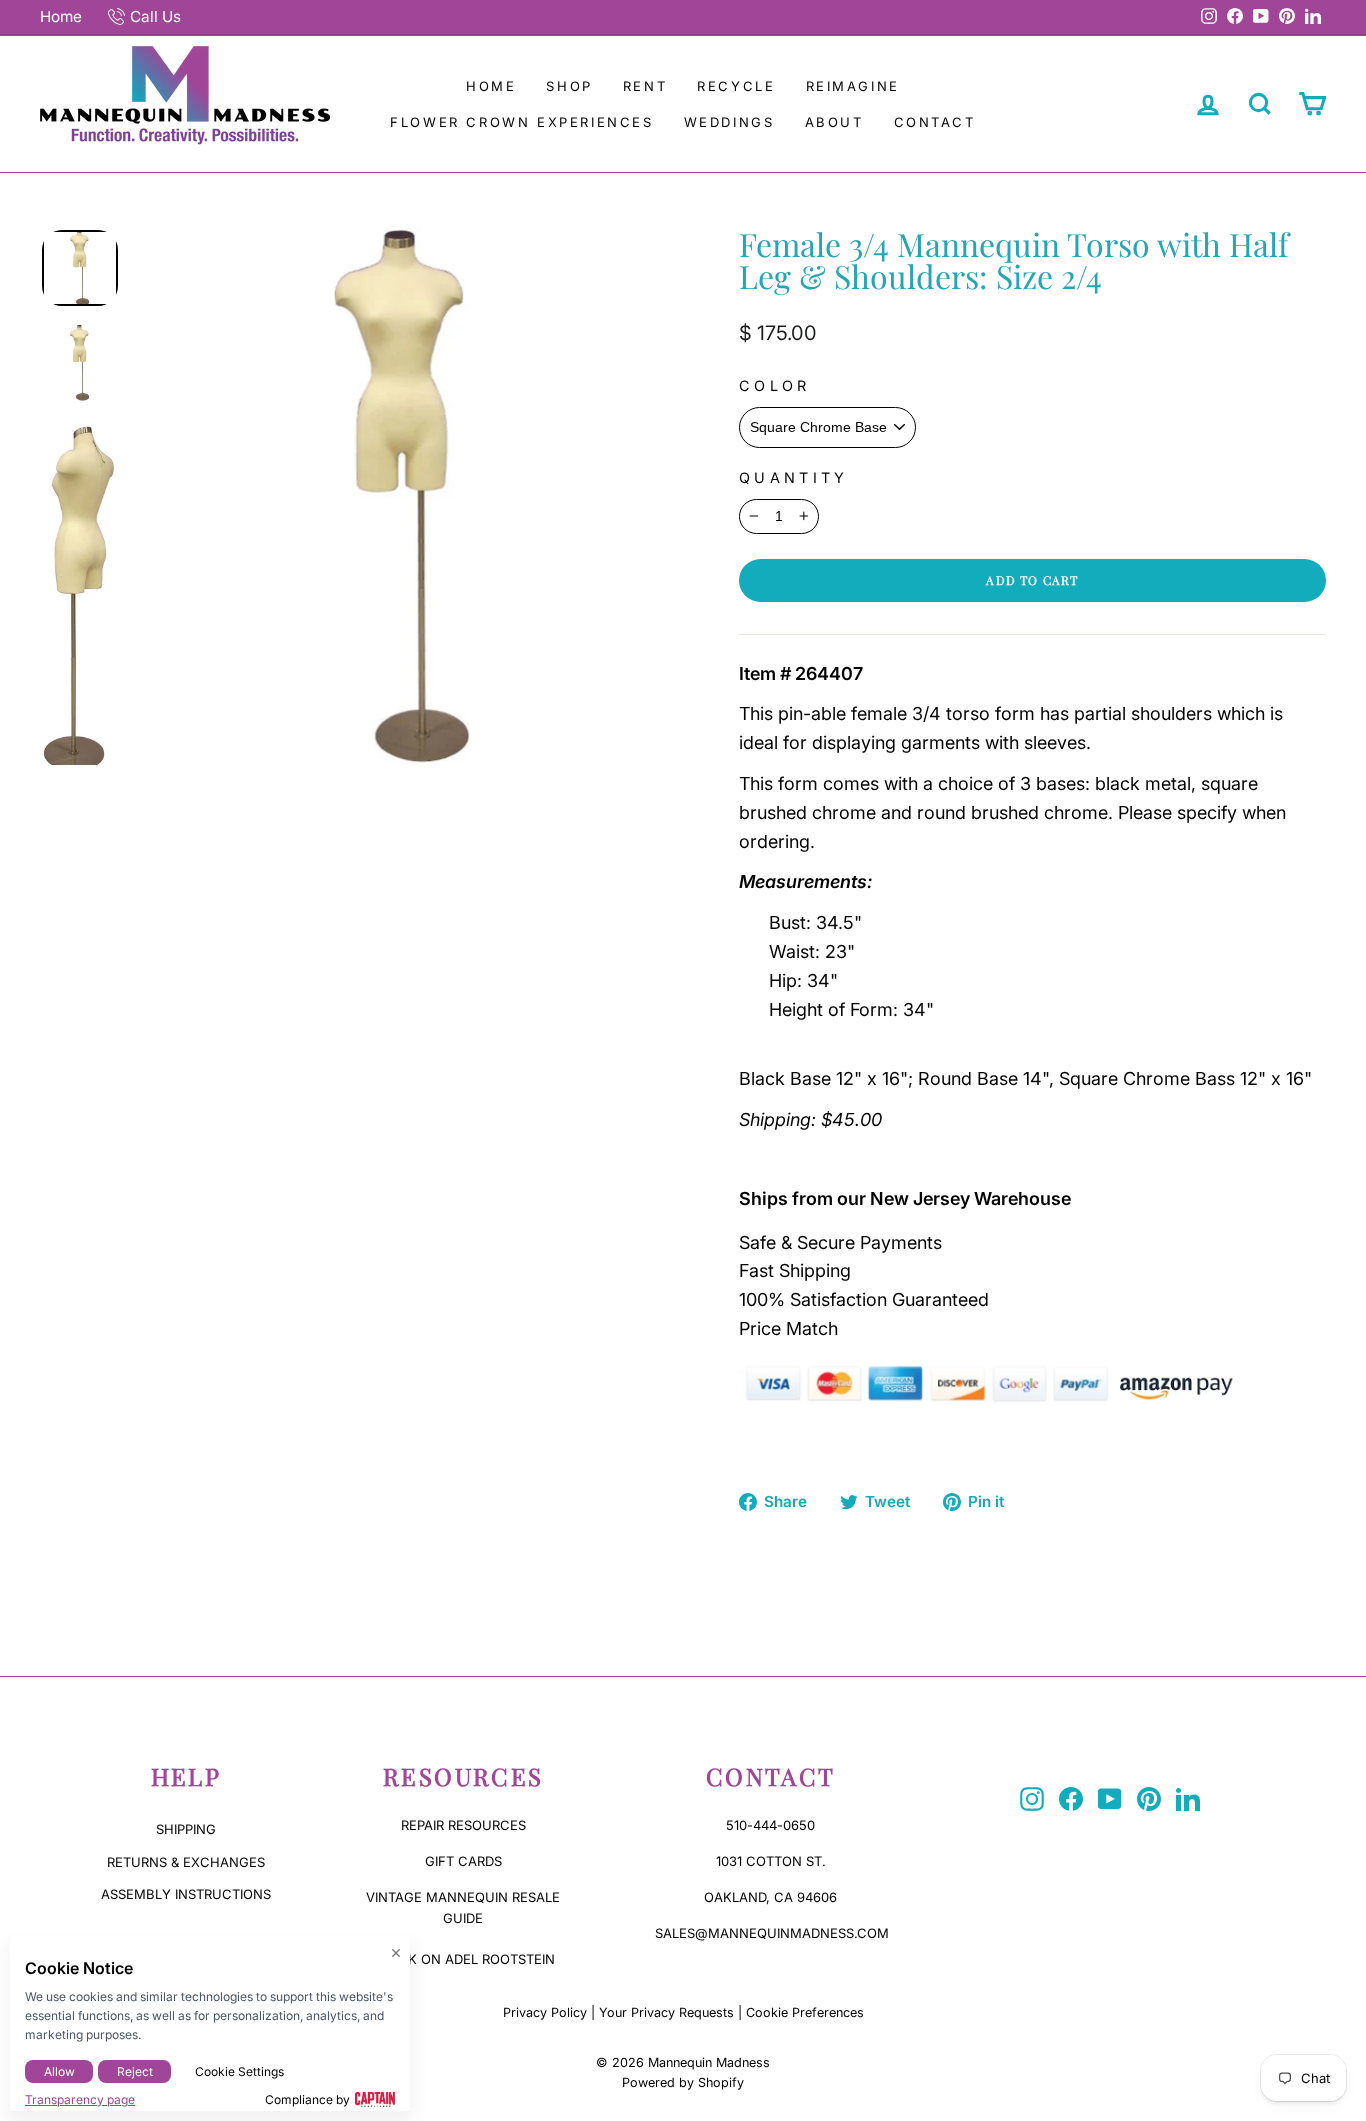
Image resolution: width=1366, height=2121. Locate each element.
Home (61, 16)
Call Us (155, 16)
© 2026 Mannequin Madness (683, 2062)
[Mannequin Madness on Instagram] (1032, 1799)
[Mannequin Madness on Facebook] (1071, 1799)
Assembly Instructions (186, 1894)
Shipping (186, 1829)
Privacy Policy (545, 2012)
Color (775, 385)
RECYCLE (736, 86)
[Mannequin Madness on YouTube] (1110, 1799)
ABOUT (834, 122)
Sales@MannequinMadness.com (772, 1933)
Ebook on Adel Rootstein (463, 1959)
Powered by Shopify (683, 2082)
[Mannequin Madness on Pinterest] (1149, 1799)
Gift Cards (463, 1861)
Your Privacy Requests (666, 2012)
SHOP (569, 86)
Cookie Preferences (805, 2012)
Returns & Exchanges (186, 1862)
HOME (491, 86)
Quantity (794, 477)
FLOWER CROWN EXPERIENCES (521, 122)
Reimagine (853, 86)
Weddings (729, 122)
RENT (645, 86)
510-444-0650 (770, 1825)
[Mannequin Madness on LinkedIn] (1188, 1799)
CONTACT (935, 122)
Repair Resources (463, 1825)
